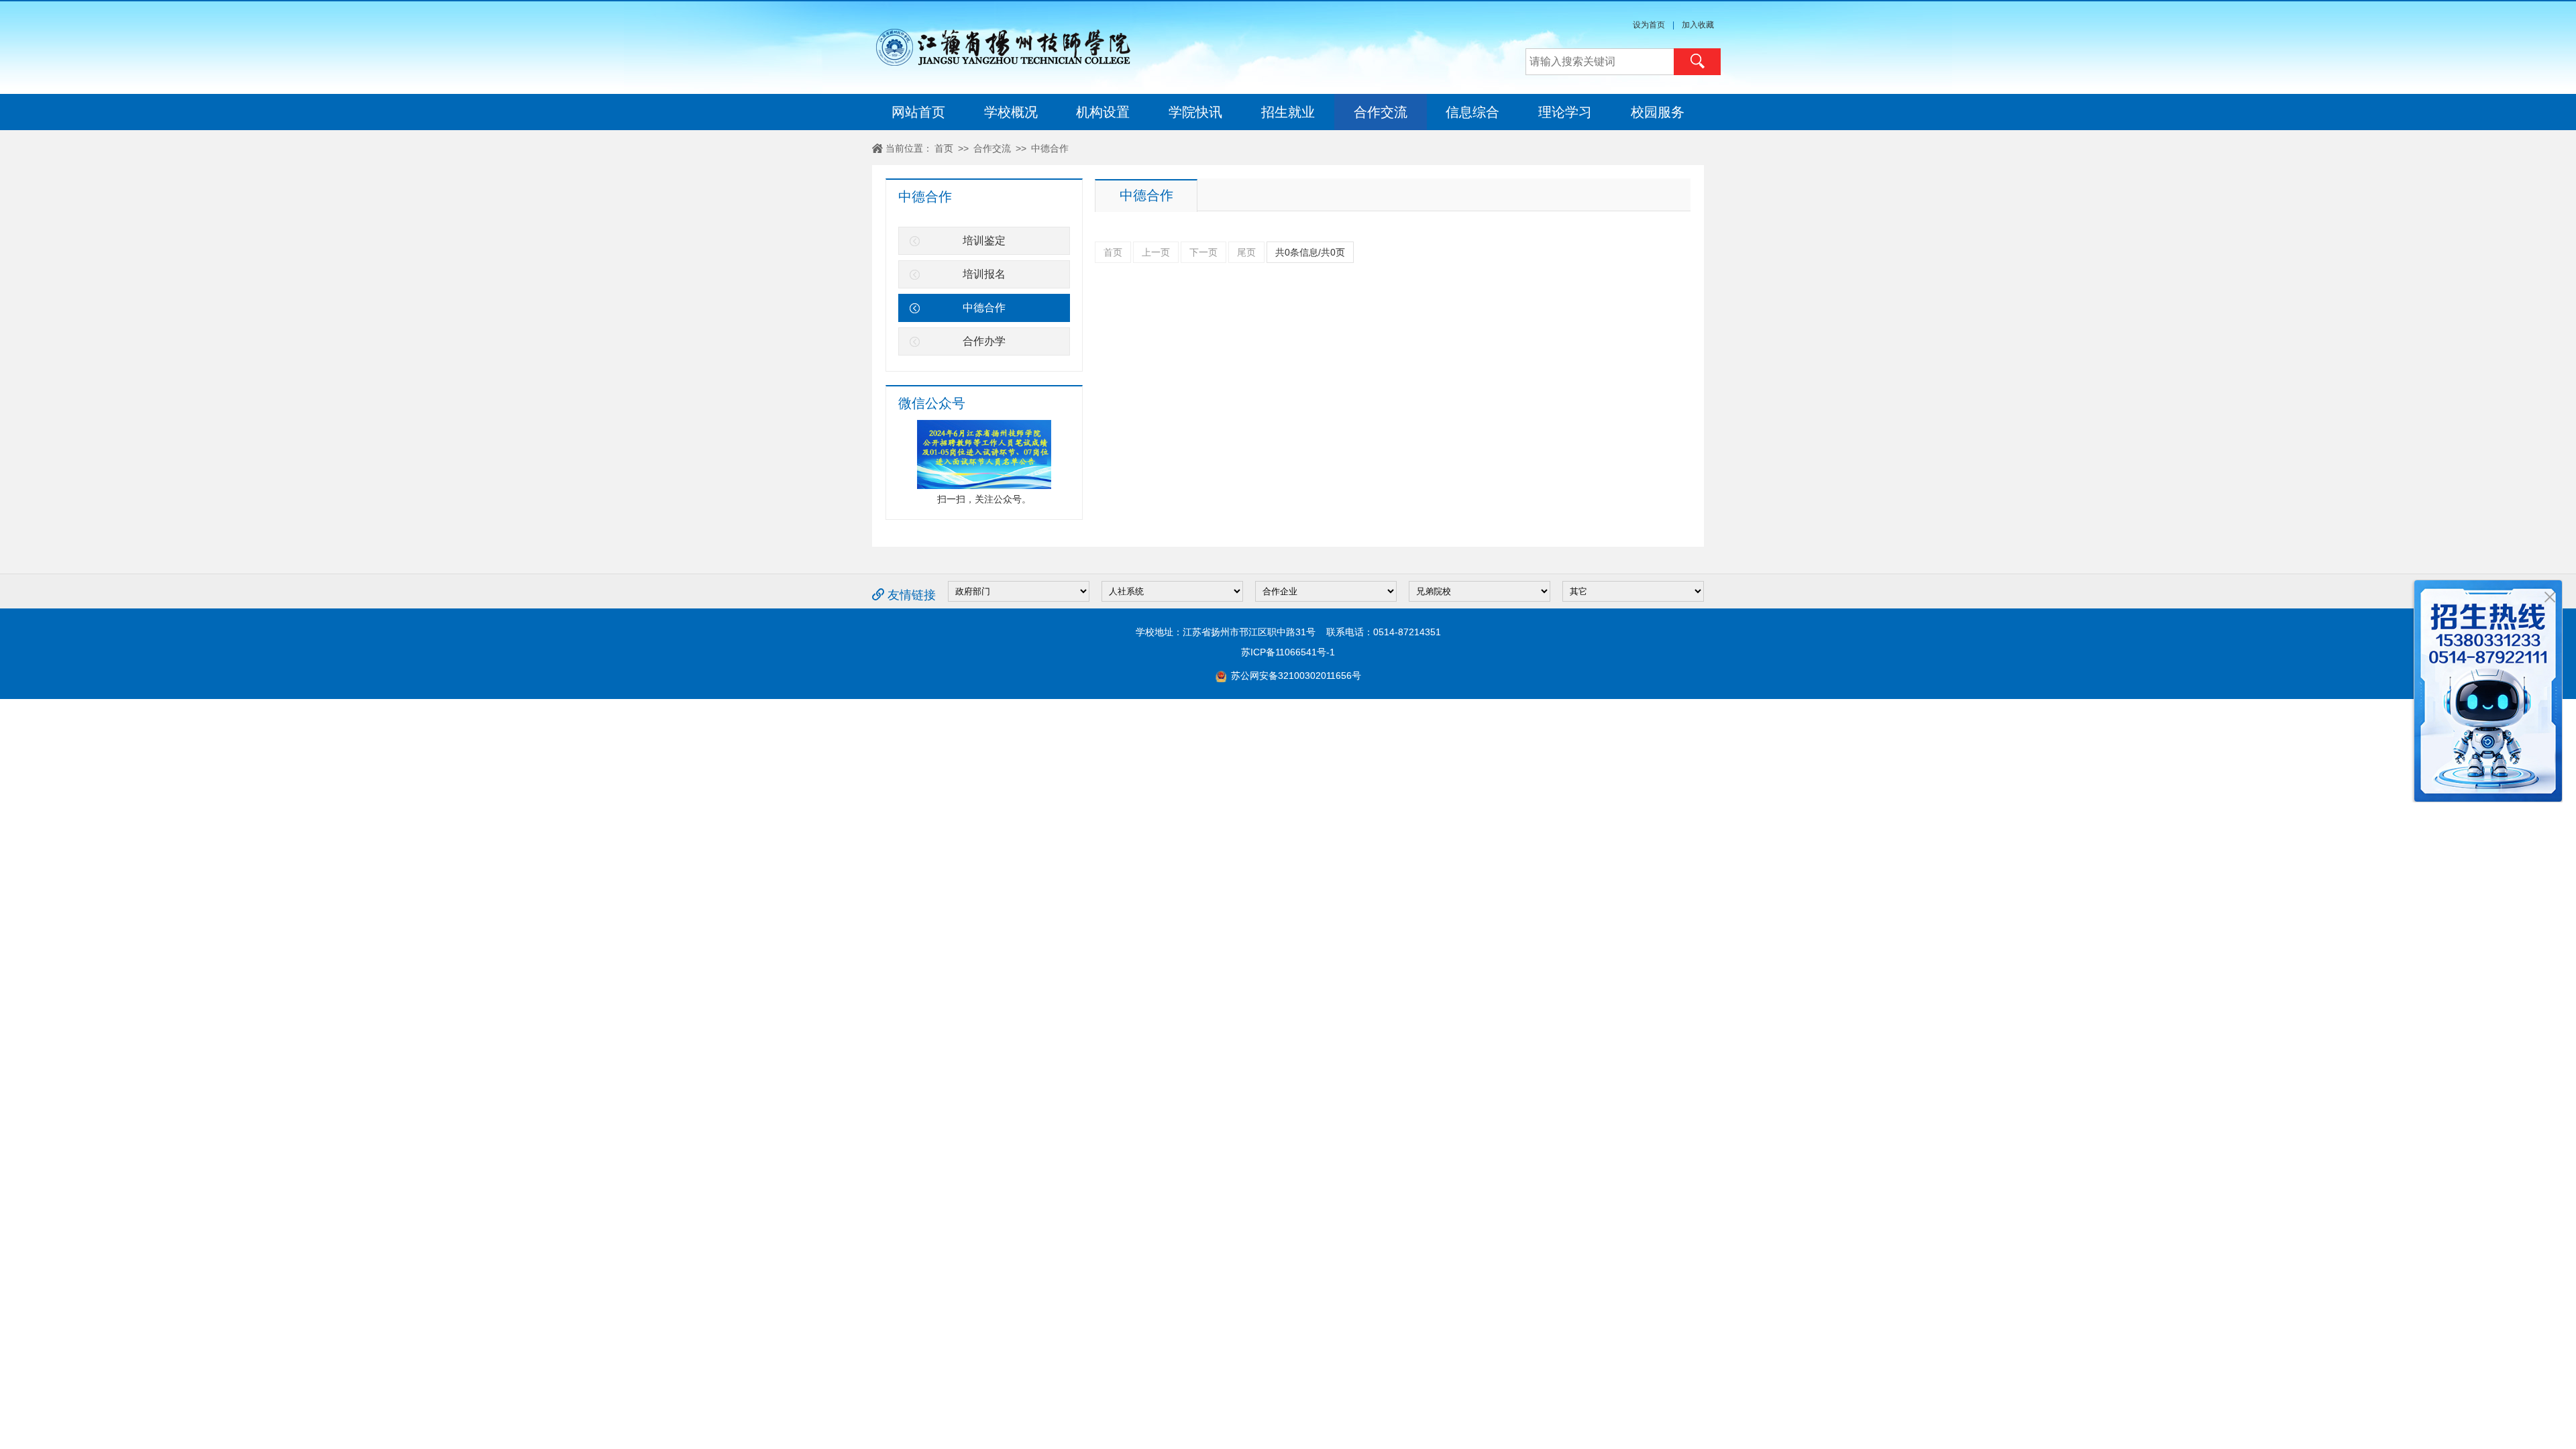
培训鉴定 (984, 240)
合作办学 (984, 341)
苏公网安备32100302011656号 (1295, 676)
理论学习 (1565, 112)
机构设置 (1103, 112)
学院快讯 (1195, 112)
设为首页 (1649, 25)
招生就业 (1288, 112)
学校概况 (1011, 112)
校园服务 (1658, 112)
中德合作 (1050, 148)
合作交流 (1381, 112)
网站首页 (918, 112)
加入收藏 (1698, 25)
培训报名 (984, 274)
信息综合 (1472, 112)
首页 (944, 148)
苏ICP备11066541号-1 (1288, 652)
